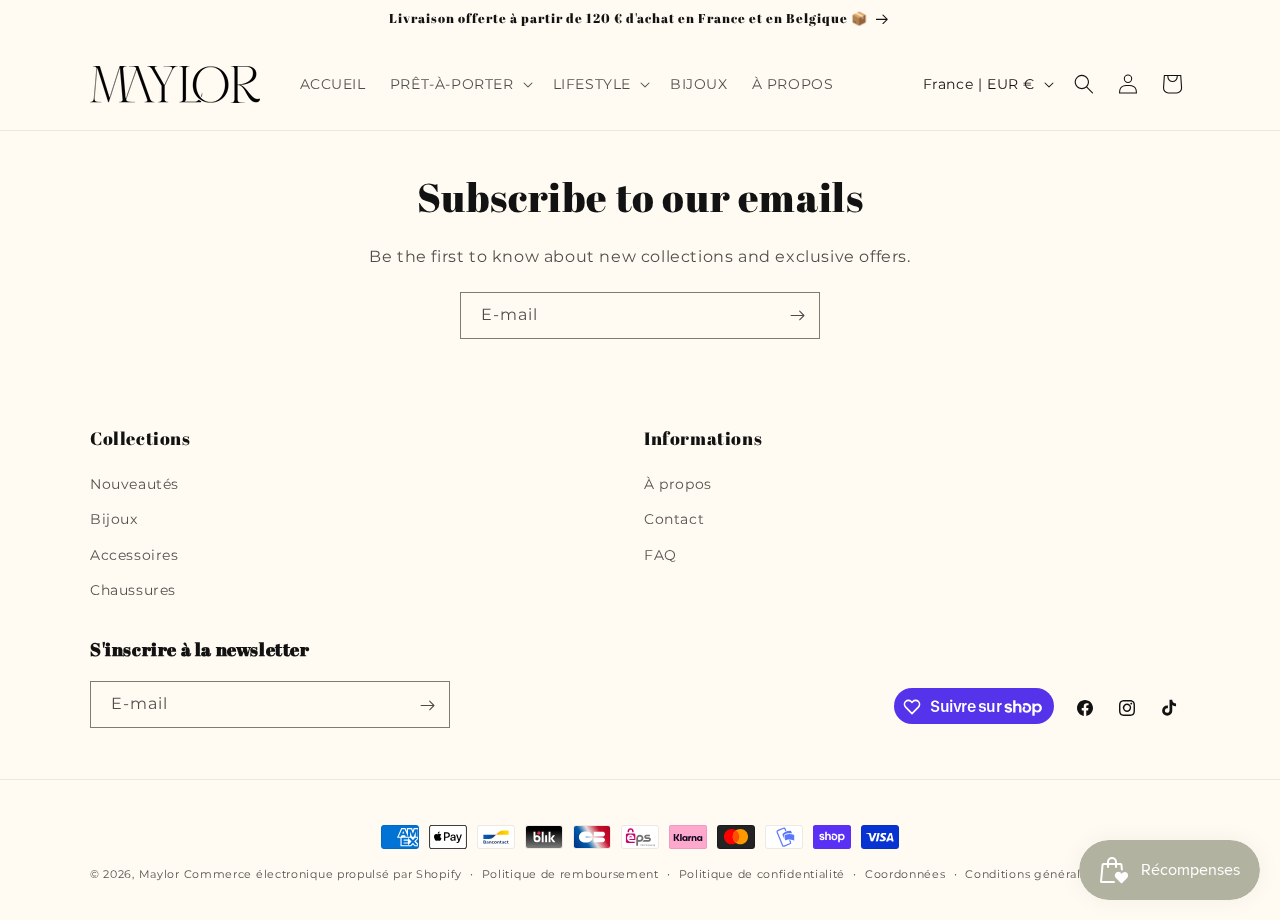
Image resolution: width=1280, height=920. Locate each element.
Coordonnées (905, 873)
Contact (674, 520)
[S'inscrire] (797, 315)
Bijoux (114, 520)
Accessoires (134, 555)
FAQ (660, 555)
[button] (459, 84)
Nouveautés (134, 484)
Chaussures (133, 590)
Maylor (159, 874)
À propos (678, 484)
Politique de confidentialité (762, 873)
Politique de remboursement (570, 873)
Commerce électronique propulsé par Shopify (323, 874)
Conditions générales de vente (1058, 873)
